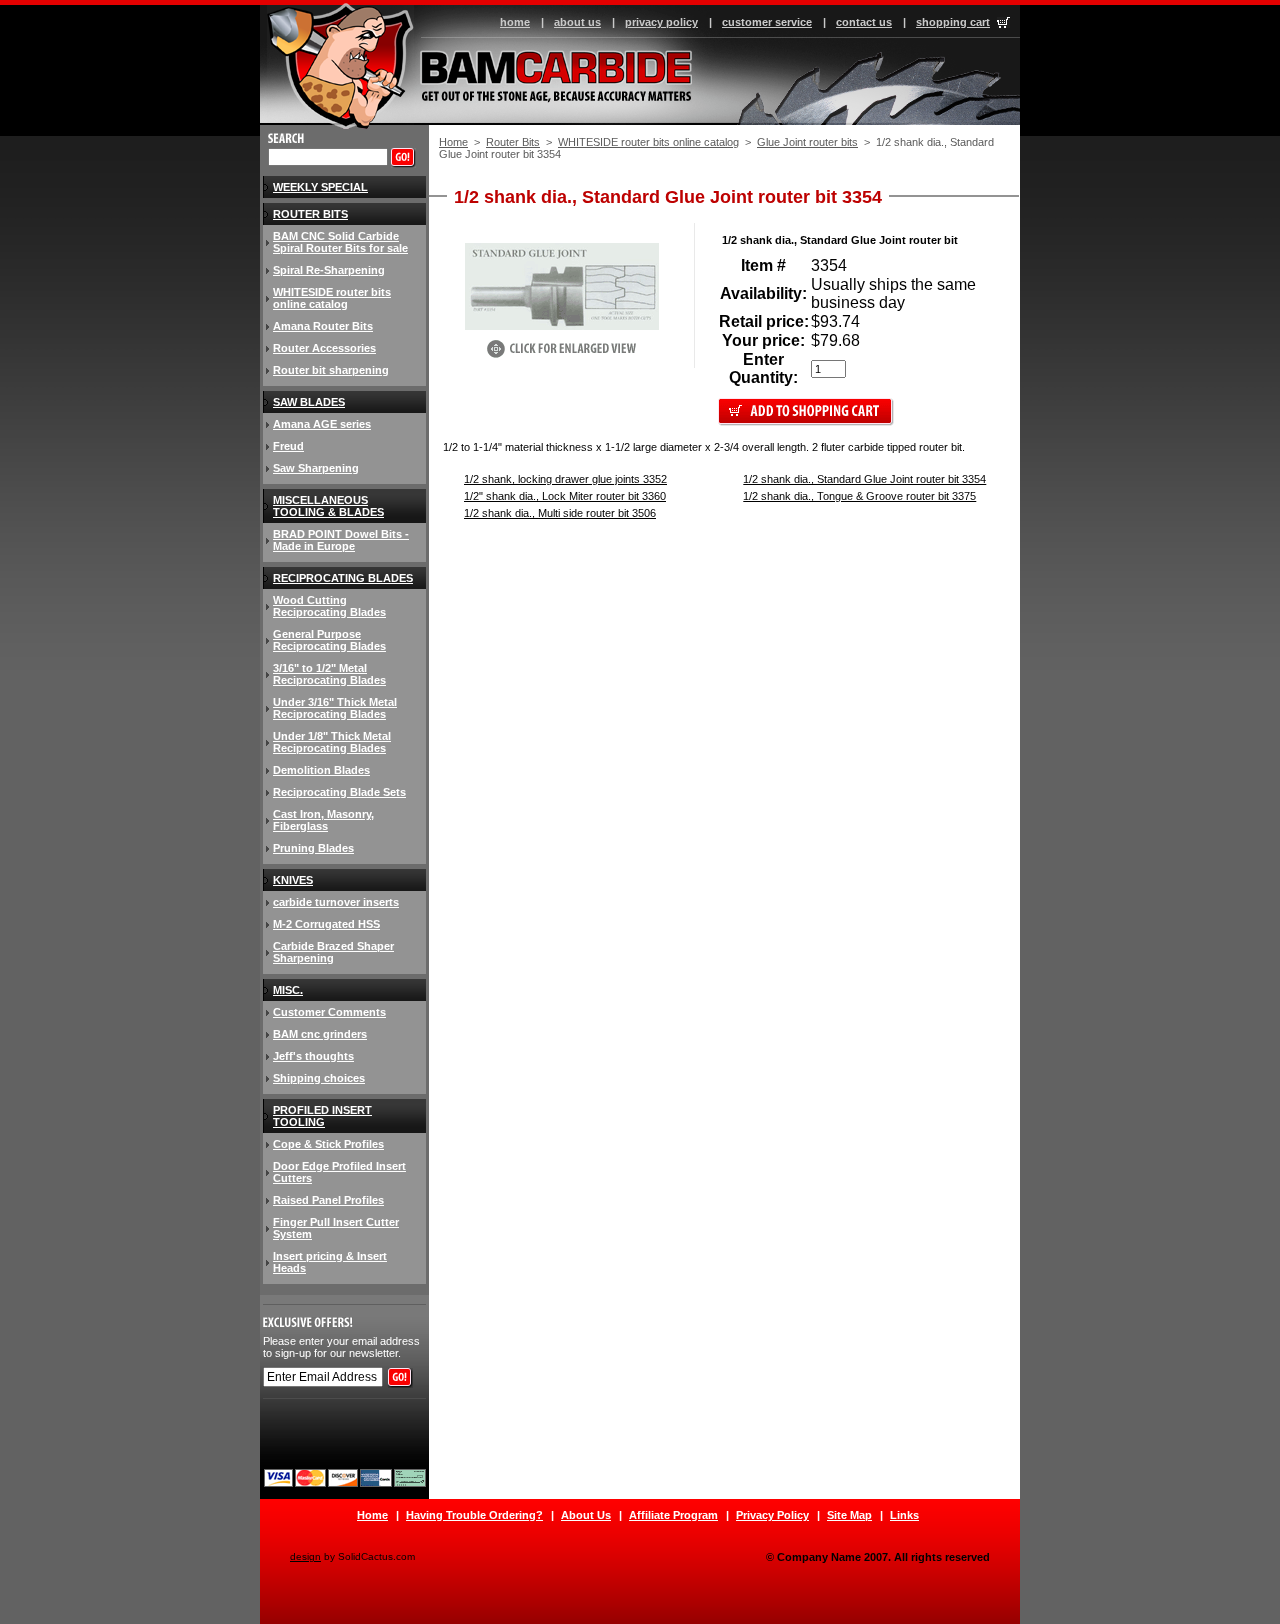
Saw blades (309, 402)
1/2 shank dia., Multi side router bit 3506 (560, 513)
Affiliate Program (673, 1515)
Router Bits (513, 142)
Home (453, 142)
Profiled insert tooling (322, 1116)
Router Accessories (324, 348)
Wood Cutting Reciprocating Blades (329, 606)
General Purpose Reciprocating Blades (329, 640)
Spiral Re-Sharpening (329, 270)
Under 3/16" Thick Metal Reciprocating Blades (335, 708)
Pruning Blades (313, 848)
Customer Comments (329, 1012)
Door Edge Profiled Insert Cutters (339, 1172)
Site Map (849, 1515)
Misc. (288, 990)
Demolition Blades (321, 770)
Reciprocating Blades (343, 578)
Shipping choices (319, 1078)
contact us (864, 22)
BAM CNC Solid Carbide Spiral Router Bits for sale (340, 242)
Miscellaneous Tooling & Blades (328, 506)
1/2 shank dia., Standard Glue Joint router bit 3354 (864, 479)
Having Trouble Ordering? (474, 1515)
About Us (586, 1515)
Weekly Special (320, 187)
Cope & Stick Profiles (328, 1144)
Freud (288, 446)
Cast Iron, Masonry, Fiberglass (323, 820)
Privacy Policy (772, 1515)
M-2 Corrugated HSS (326, 924)
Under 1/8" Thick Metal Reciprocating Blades (332, 742)
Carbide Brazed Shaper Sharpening (333, 952)
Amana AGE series (322, 424)
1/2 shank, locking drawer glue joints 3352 (565, 479)
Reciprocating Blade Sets (339, 792)
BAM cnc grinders (320, 1034)
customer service (767, 22)
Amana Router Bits (323, 326)
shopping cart (953, 22)
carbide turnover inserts (336, 902)
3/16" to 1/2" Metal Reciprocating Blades (329, 674)
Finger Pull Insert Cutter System (336, 1228)
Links (904, 1515)
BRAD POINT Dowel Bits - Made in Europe (341, 540)
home (515, 22)
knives (293, 880)
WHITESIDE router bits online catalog (648, 142)
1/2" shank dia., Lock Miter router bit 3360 (565, 496)
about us (577, 22)
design (305, 1556)
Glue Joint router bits (807, 142)
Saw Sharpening (316, 468)
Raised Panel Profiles (328, 1200)
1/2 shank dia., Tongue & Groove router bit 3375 (859, 496)
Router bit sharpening (331, 370)
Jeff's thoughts (313, 1056)
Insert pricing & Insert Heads (330, 1262)
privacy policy (661, 22)
